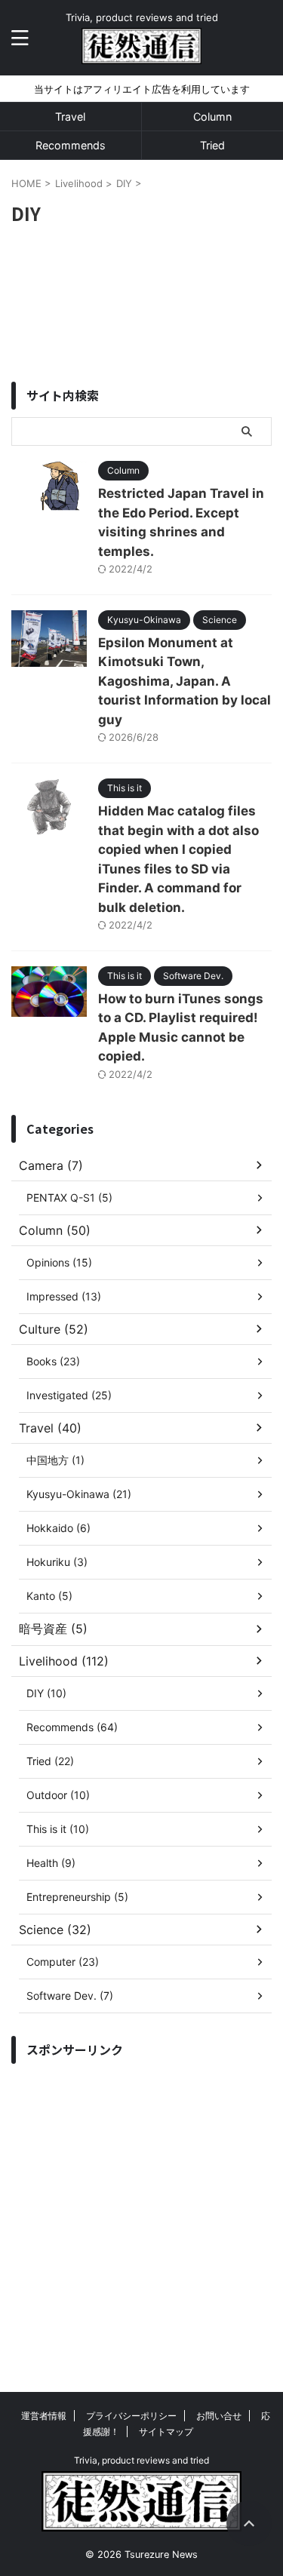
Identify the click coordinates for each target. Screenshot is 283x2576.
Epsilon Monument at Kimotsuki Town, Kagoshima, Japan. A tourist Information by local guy (185, 681)
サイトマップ (166, 2432)
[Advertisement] (141, 2213)
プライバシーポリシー (131, 2416)
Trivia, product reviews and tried (141, 2460)
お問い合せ (219, 2416)
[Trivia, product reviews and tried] (141, 52)
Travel (70, 117)
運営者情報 (44, 2416)
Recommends (71, 145)
